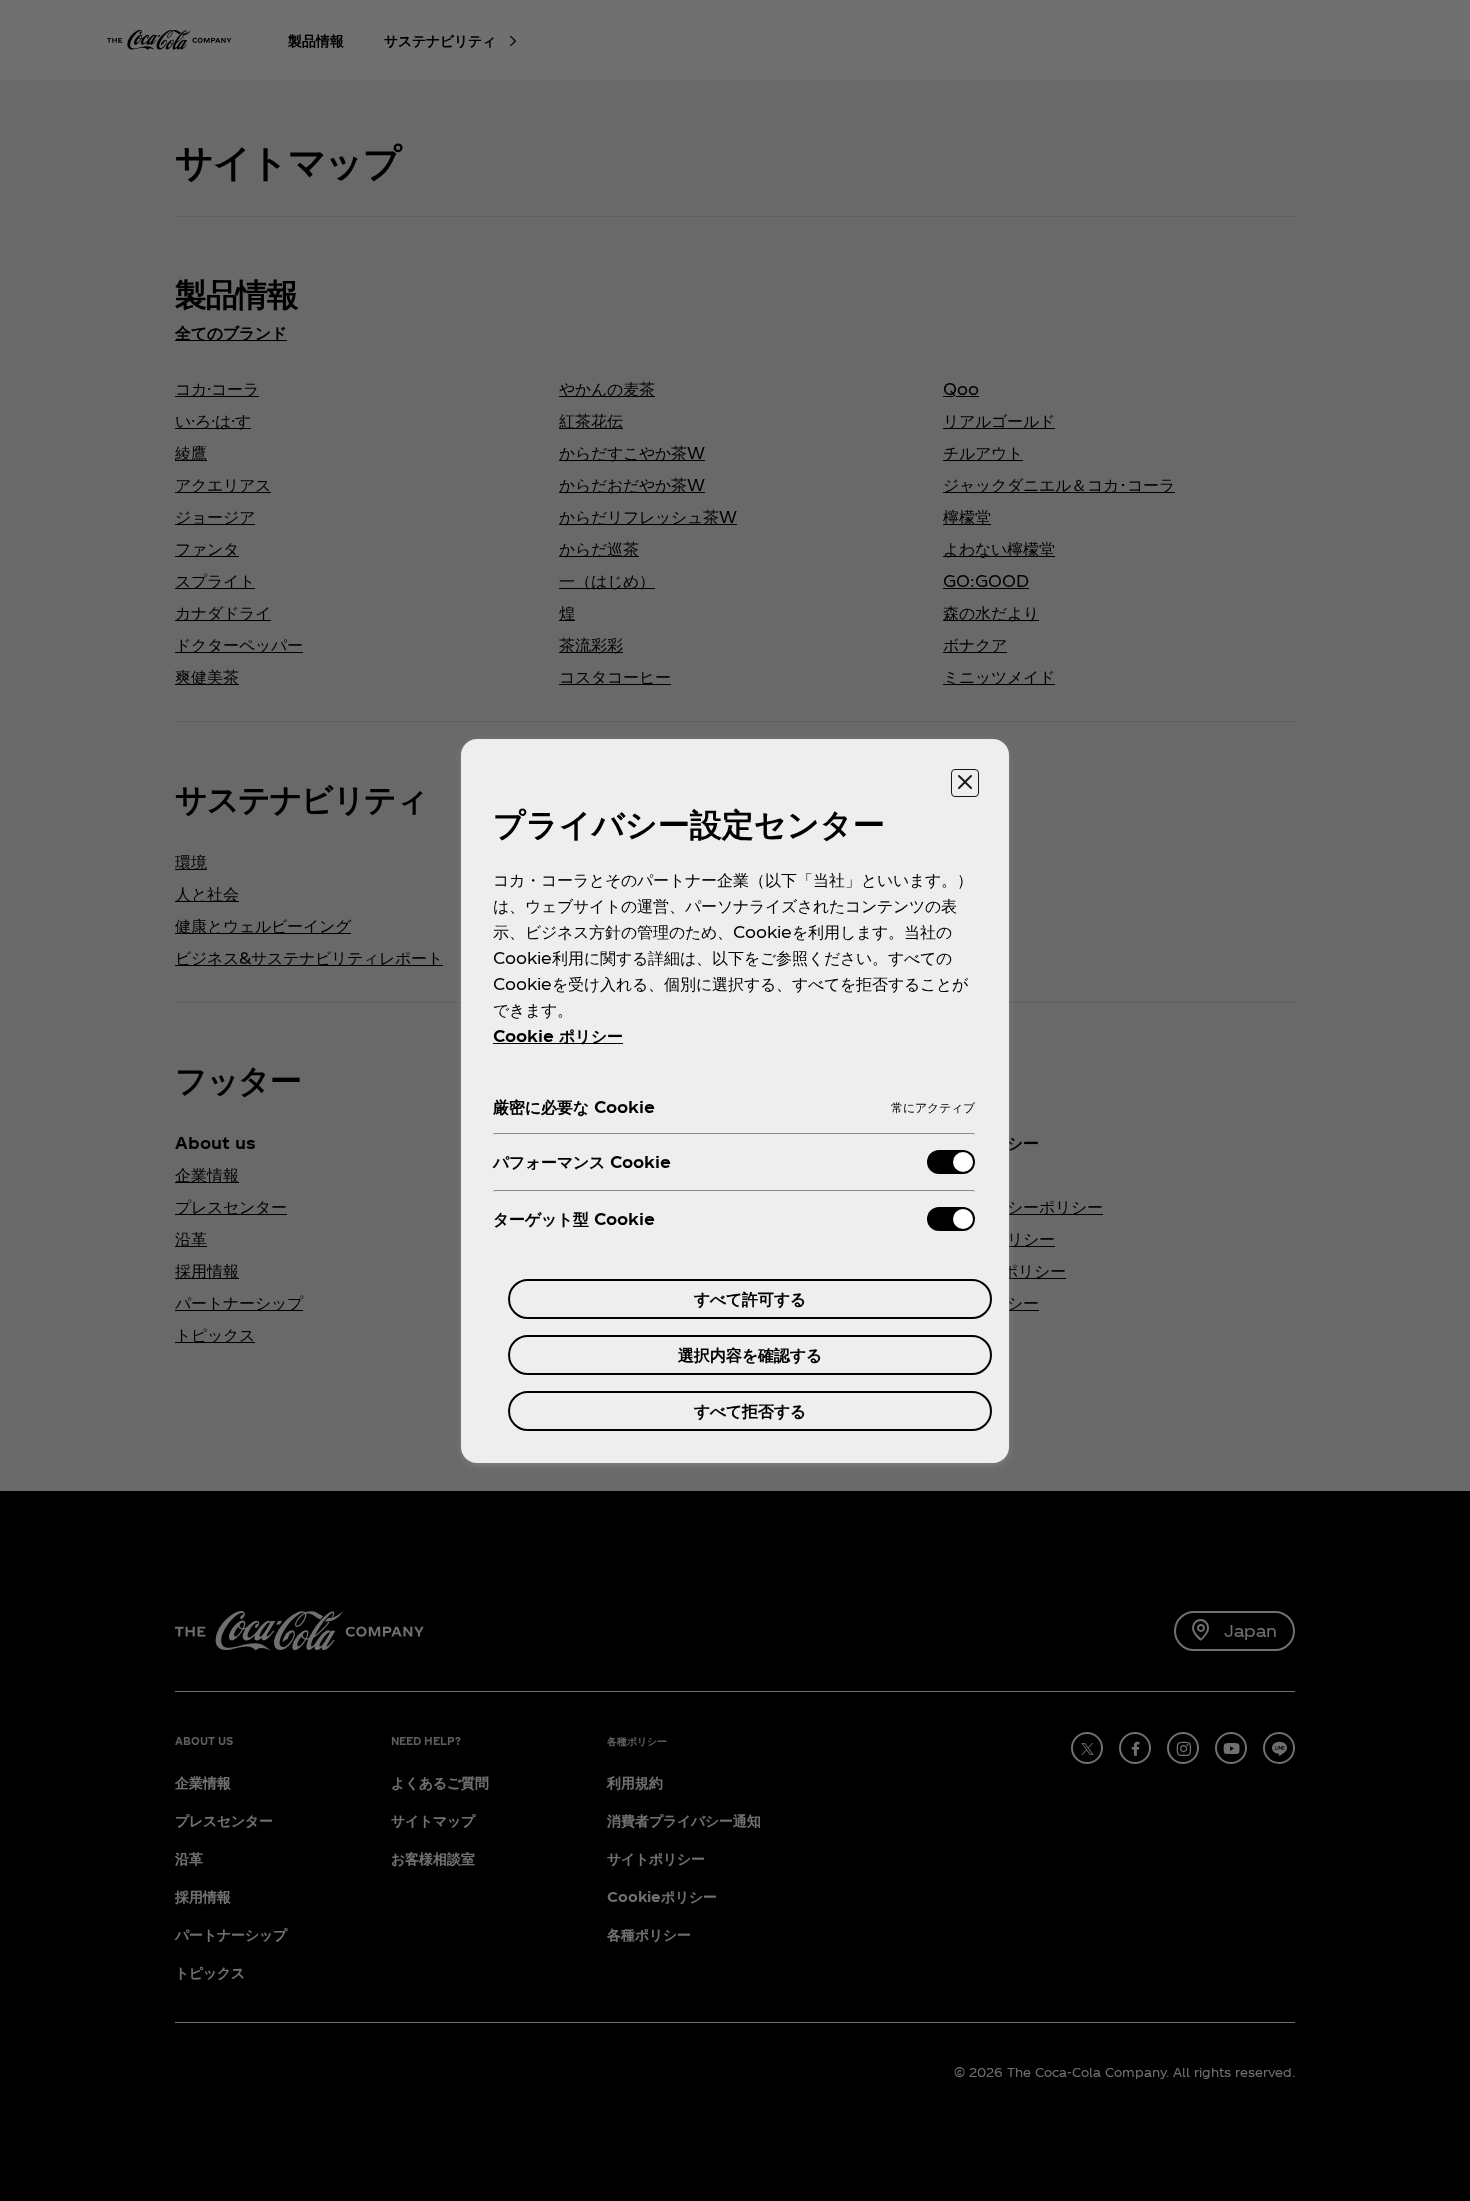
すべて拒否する (750, 1410)
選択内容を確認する (750, 1354)
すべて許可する (750, 1298)
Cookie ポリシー (558, 1035)
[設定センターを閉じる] (965, 783)
